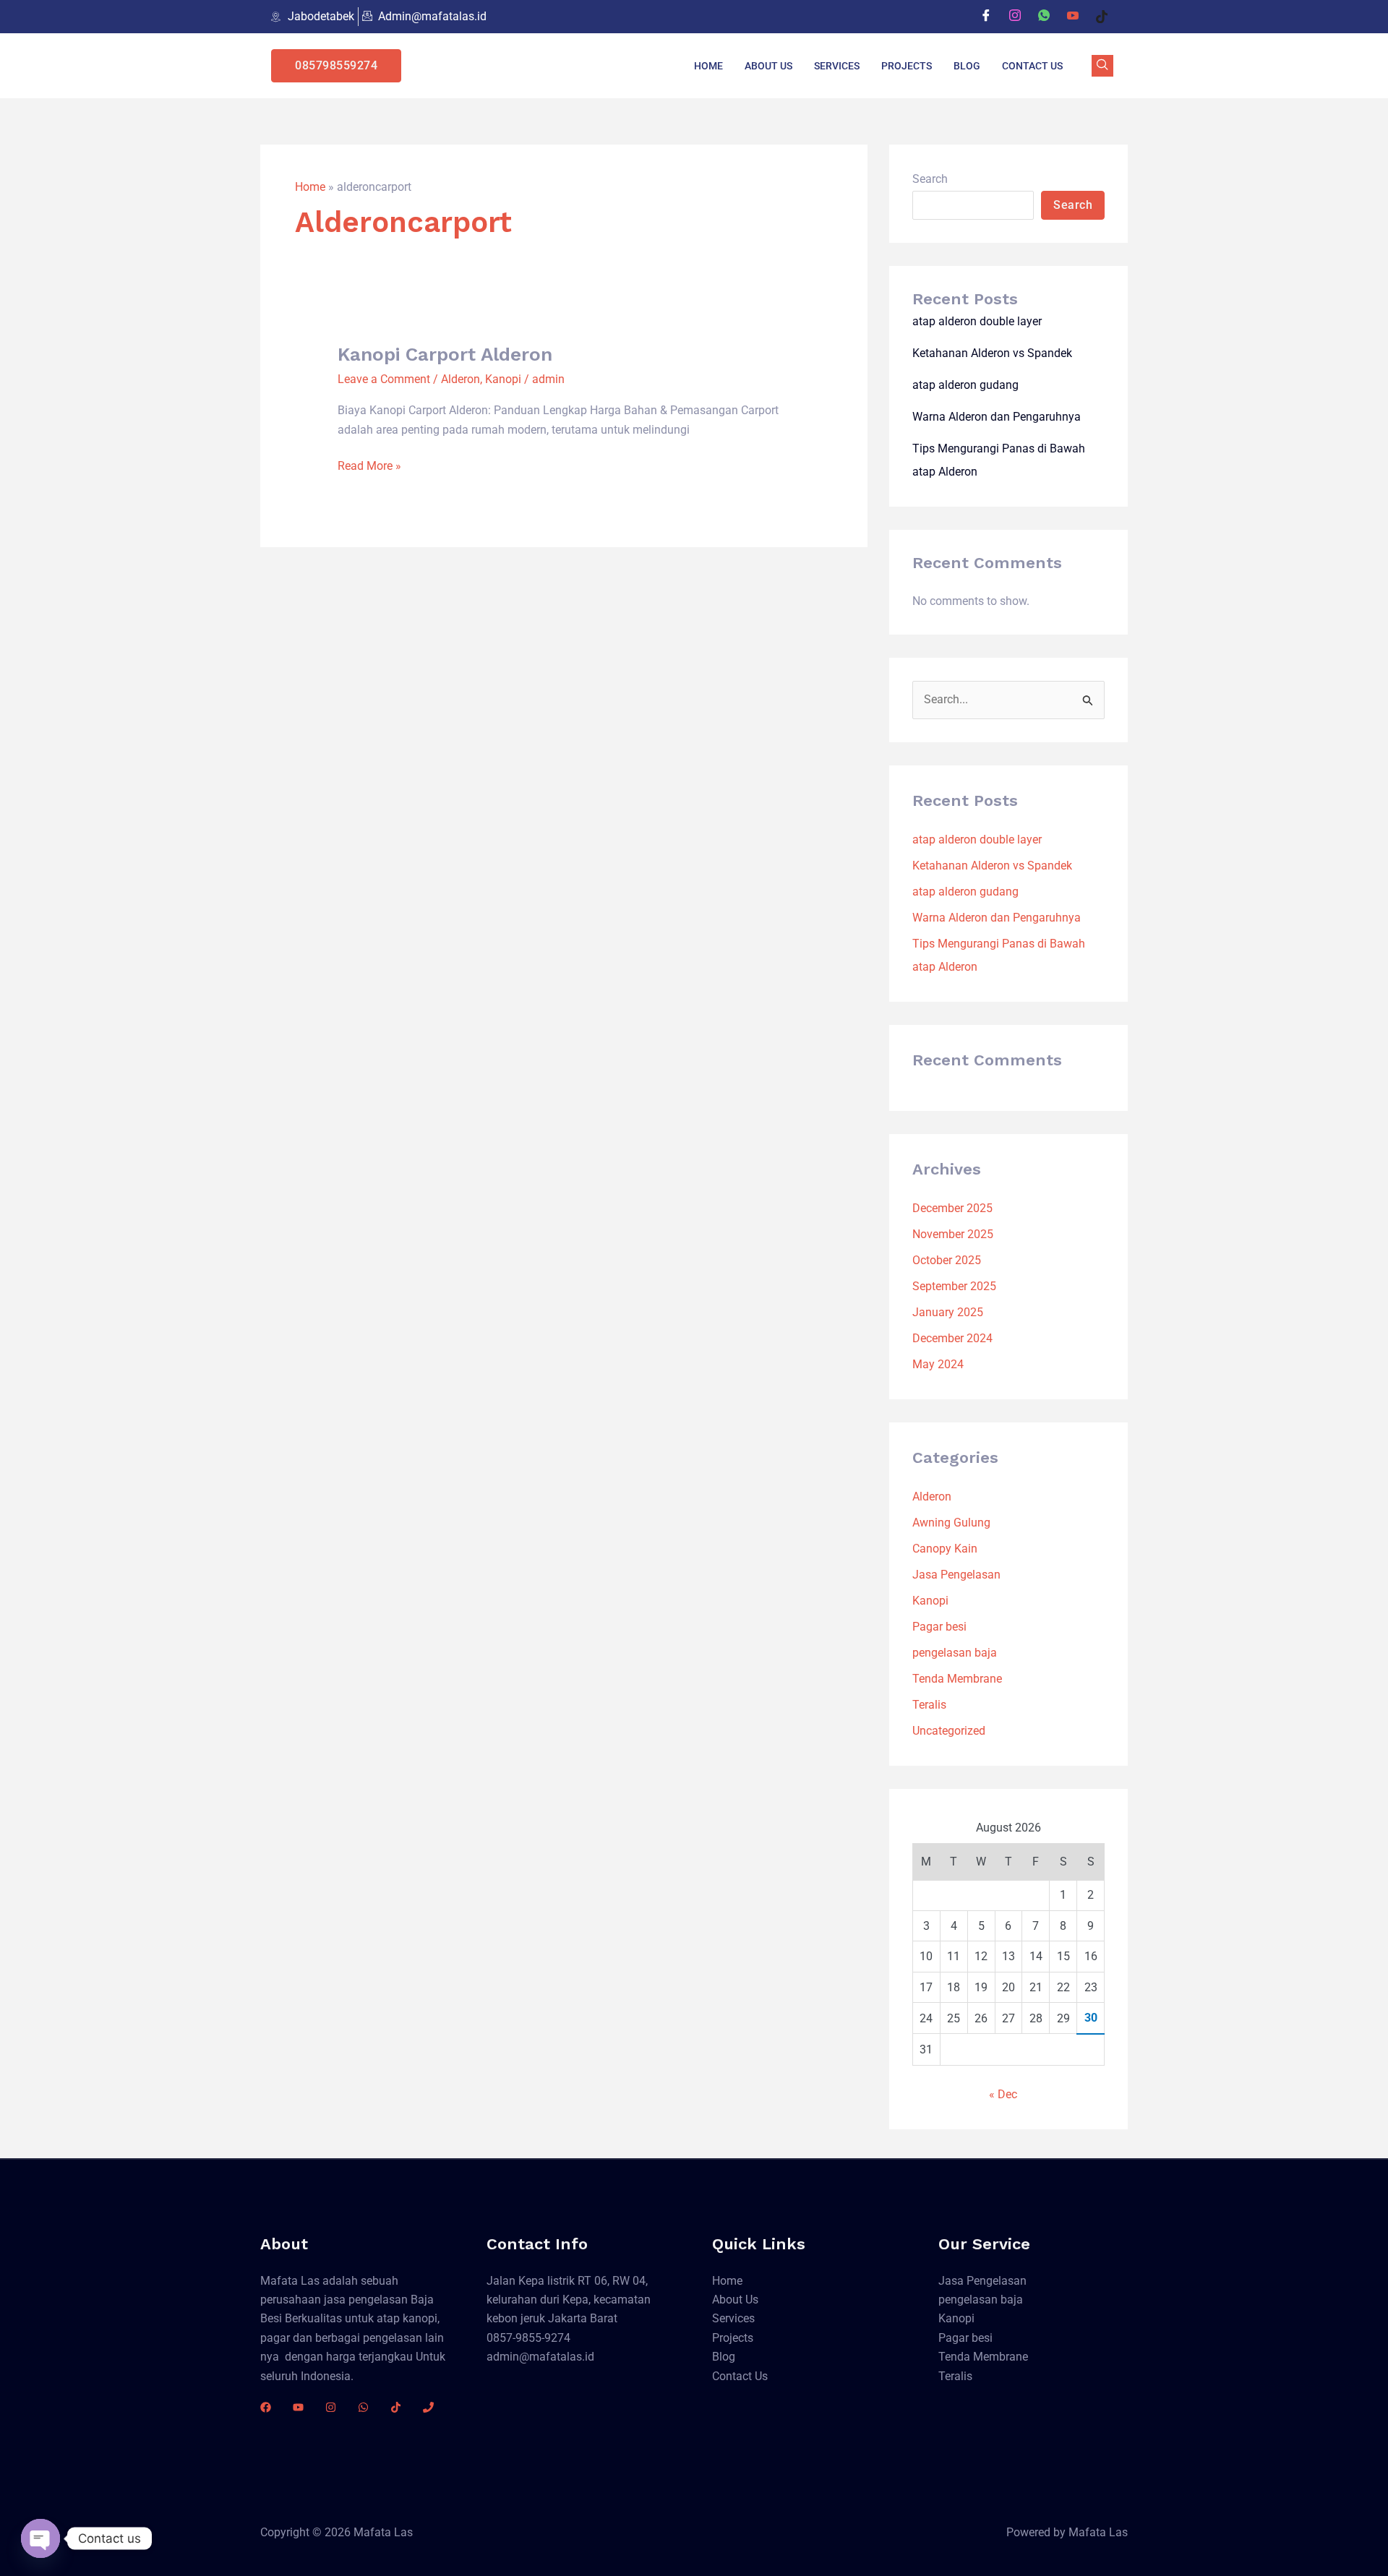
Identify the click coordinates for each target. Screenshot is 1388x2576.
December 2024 (952, 1338)
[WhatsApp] (1044, 17)
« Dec (1003, 2094)
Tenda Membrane (957, 1679)
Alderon (460, 379)
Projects (907, 66)
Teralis (929, 1705)
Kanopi (503, 379)
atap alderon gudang (965, 385)
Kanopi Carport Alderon (445, 354)
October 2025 (947, 1260)
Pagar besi (939, 1627)
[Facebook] (986, 17)
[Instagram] (1015, 17)
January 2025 (948, 1312)
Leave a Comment (384, 379)
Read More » (369, 465)
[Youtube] (1073, 17)
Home (708, 66)
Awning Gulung (951, 1523)
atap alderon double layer (977, 321)
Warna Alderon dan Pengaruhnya (997, 417)
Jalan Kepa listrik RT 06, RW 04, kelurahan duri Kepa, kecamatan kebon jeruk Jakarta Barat (569, 2300)
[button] (1102, 66)
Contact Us (1032, 66)
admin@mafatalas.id (540, 2357)
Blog (967, 66)
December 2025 (952, 1208)
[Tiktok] (1102, 17)
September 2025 (954, 1286)
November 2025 (953, 1234)
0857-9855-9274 (528, 2338)
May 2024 (938, 1364)
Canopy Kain (945, 1549)
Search (930, 179)
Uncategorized (949, 1731)
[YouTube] (298, 2407)
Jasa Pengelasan (956, 1575)
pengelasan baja (955, 1653)
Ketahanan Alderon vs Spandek (992, 353)
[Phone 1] (428, 2407)
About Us (768, 66)
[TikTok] (396, 2407)
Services (837, 66)
